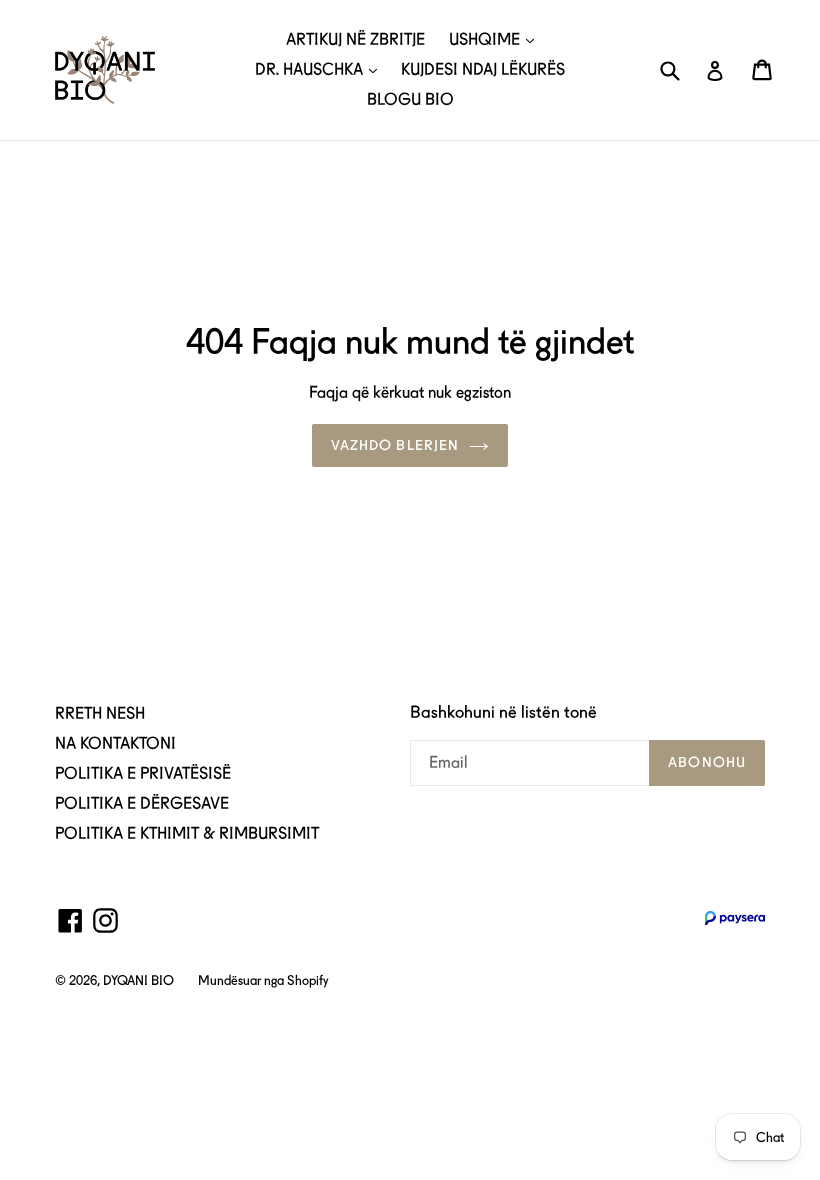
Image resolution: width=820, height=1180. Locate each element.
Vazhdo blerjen (395, 445)
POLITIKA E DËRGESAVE (142, 803)
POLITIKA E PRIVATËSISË (143, 773)
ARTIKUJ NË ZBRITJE (355, 39)
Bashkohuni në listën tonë (503, 712)
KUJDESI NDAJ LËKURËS (483, 69)
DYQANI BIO (138, 980)
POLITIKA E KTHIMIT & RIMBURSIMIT (187, 833)
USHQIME (486, 39)
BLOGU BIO (410, 99)
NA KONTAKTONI (115, 743)
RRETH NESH (100, 713)
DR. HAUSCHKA (311, 69)
